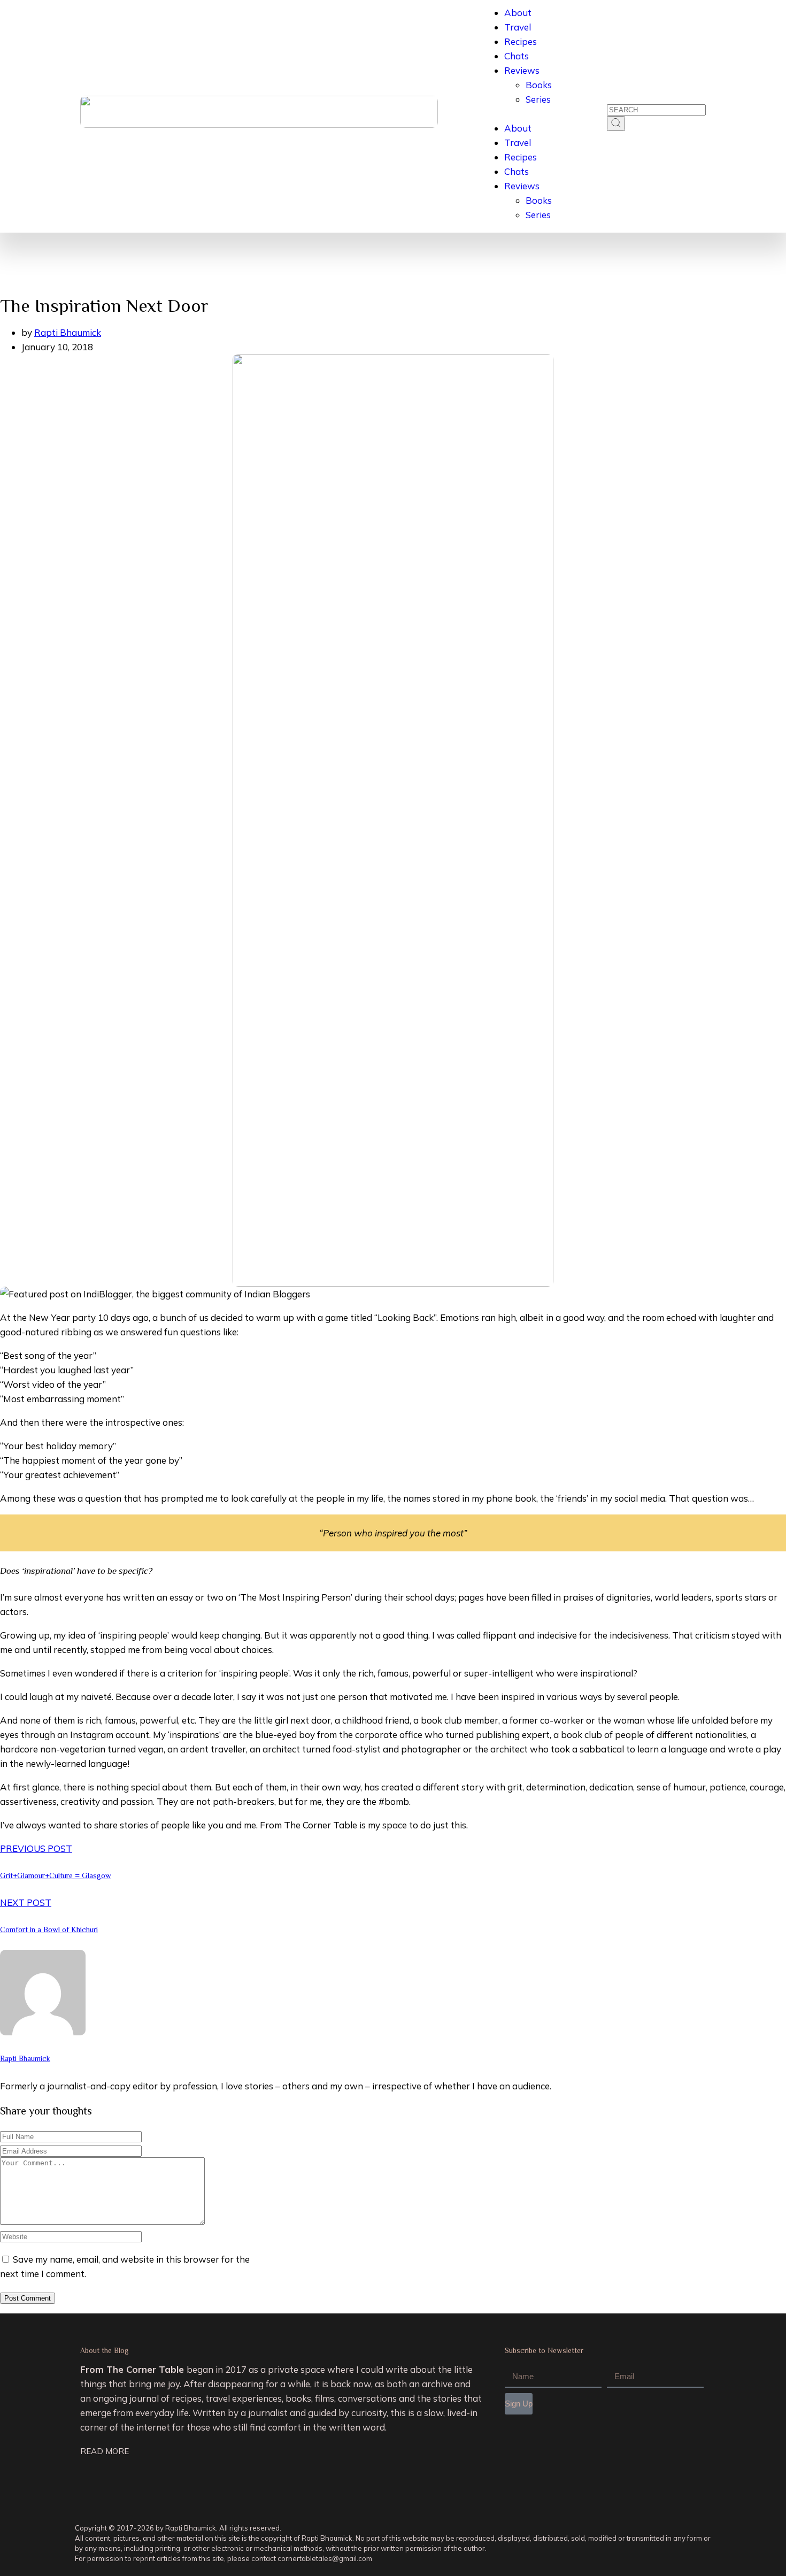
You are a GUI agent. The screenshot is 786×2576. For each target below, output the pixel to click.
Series (538, 99)
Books (539, 85)
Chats (517, 56)
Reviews (522, 70)
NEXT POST (26, 1902)
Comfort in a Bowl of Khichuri (49, 1929)
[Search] (616, 124)
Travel (518, 27)
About (518, 13)
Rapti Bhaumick (68, 332)
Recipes (521, 41)
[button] (517, 114)
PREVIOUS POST (36, 1848)
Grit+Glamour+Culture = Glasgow (56, 1875)
